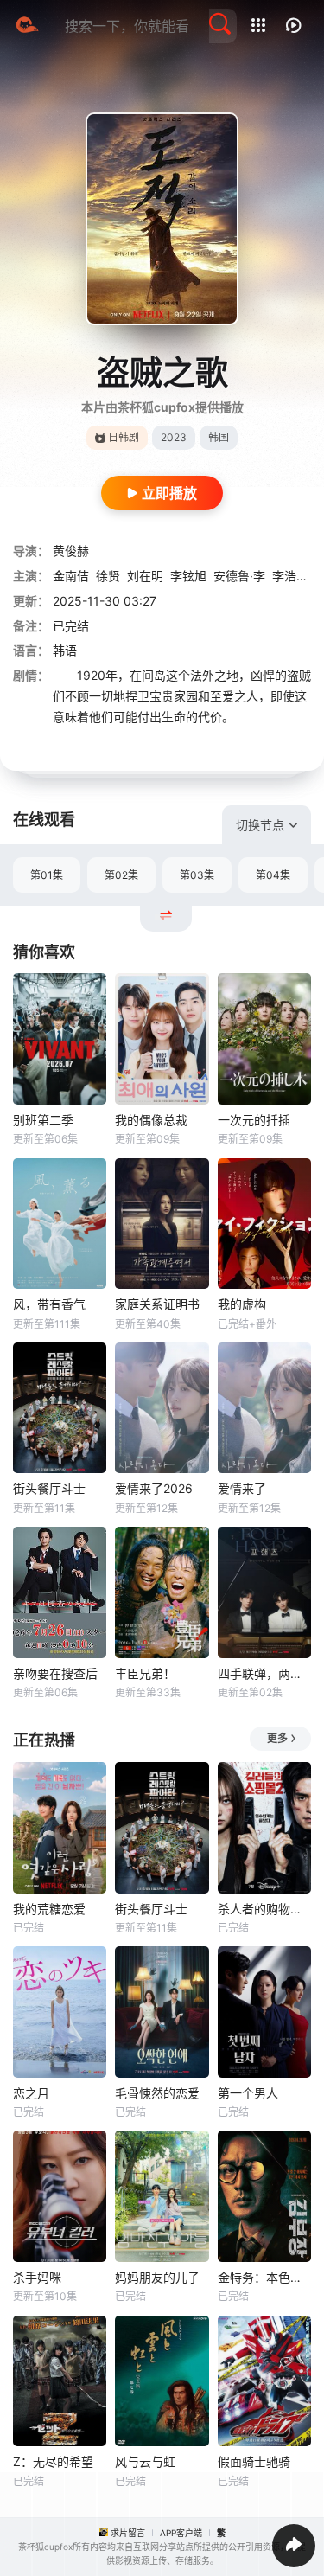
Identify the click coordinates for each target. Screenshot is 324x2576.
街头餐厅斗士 (49, 1488)
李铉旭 (188, 576)
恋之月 (31, 2093)
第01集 (47, 875)
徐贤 (108, 576)
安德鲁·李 (239, 576)
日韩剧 (124, 437)
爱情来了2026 (154, 1488)
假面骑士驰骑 (254, 2461)
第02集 (121, 875)
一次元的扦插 (254, 1120)
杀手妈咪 (37, 2277)
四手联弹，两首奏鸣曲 (264, 1673)
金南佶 (71, 576)
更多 (277, 1738)
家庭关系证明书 (157, 1304)
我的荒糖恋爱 (49, 1909)
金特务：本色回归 (264, 2277)
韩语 (65, 650)
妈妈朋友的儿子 (157, 2277)
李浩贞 (290, 576)
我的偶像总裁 (151, 1120)
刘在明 (145, 576)
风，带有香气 (49, 1304)
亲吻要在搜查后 (55, 1673)
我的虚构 (242, 1304)
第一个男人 (248, 2093)
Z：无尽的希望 (53, 2461)
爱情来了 (242, 1488)
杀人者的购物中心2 (264, 1909)
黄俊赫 (71, 551)
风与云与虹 (145, 2461)
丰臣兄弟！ (145, 1673)
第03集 (197, 875)
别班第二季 (43, 1120)
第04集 (273, 875)
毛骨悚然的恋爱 (157, 2093)
